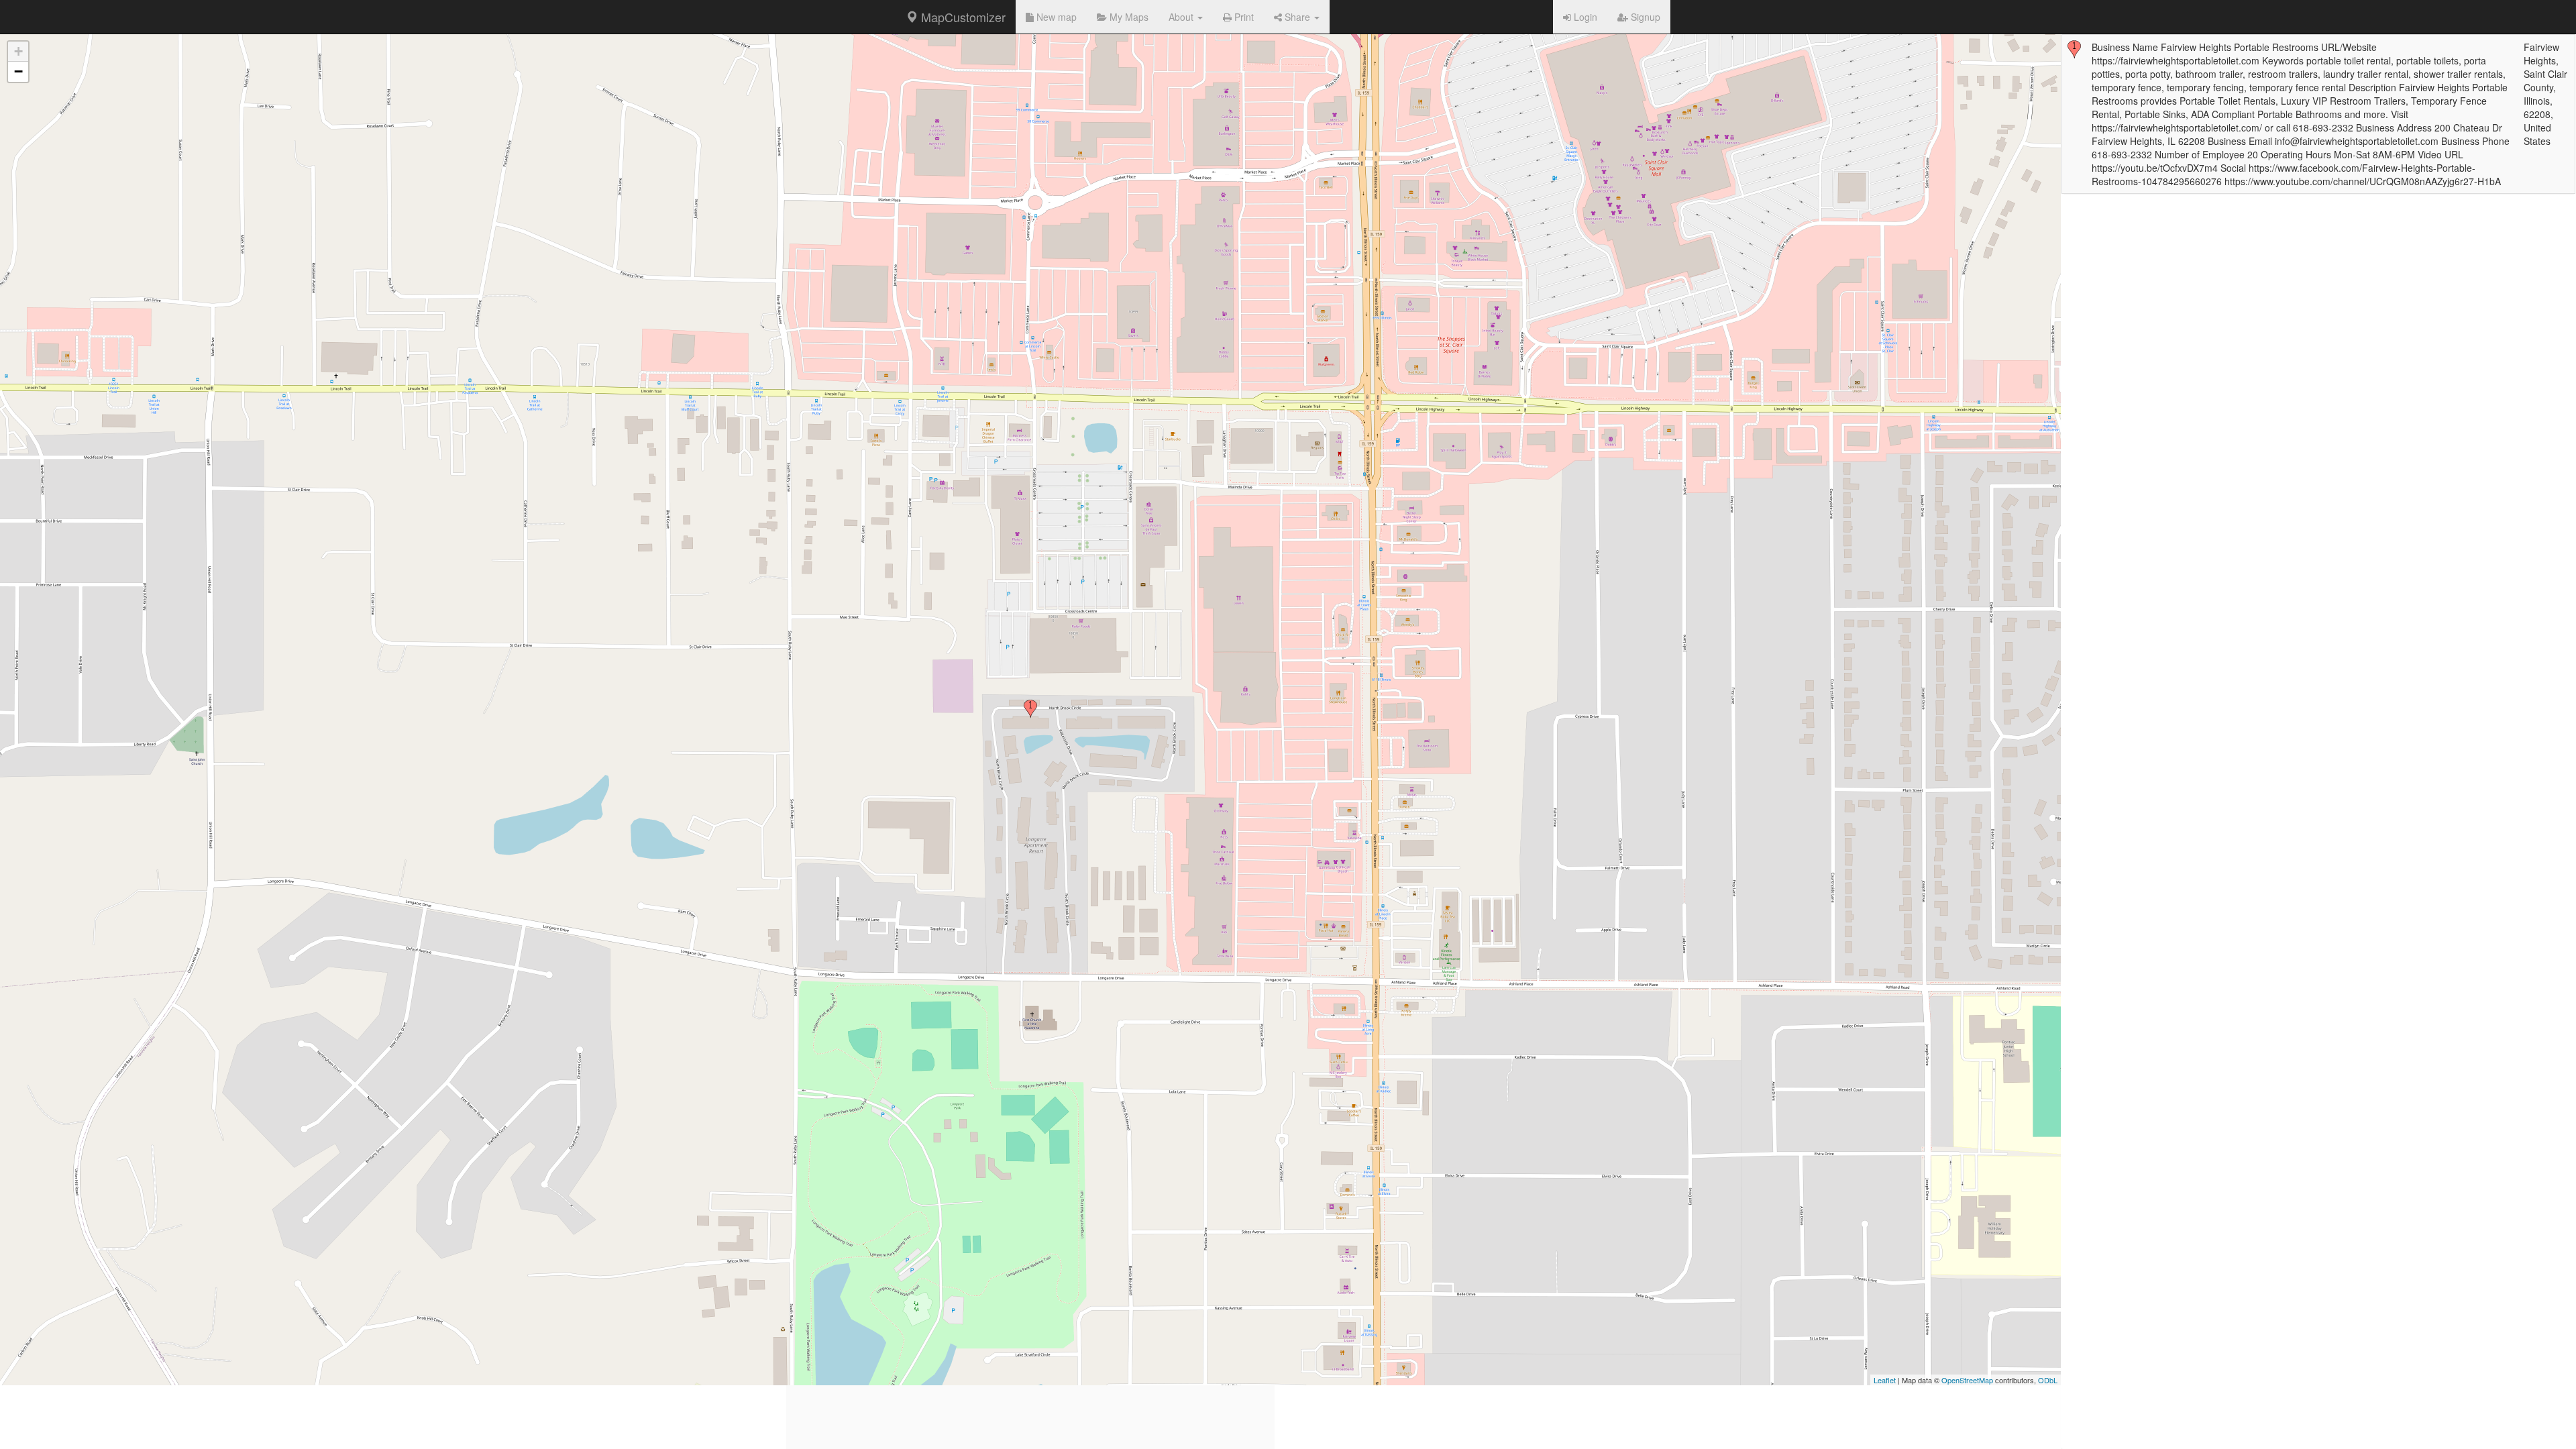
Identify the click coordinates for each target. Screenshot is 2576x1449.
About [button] (1182, 17)
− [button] (18, 71)
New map (1055, 17)
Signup (1644, 17)
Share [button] (1297, 17)
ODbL (2048, 1380)
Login (1584, 17)
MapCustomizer (962, 17)
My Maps (1128, 17)
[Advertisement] (1030, 1355)
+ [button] (18, 51)
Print (1243, 17)
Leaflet (1885, 1380)
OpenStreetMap (1967, 1380)
